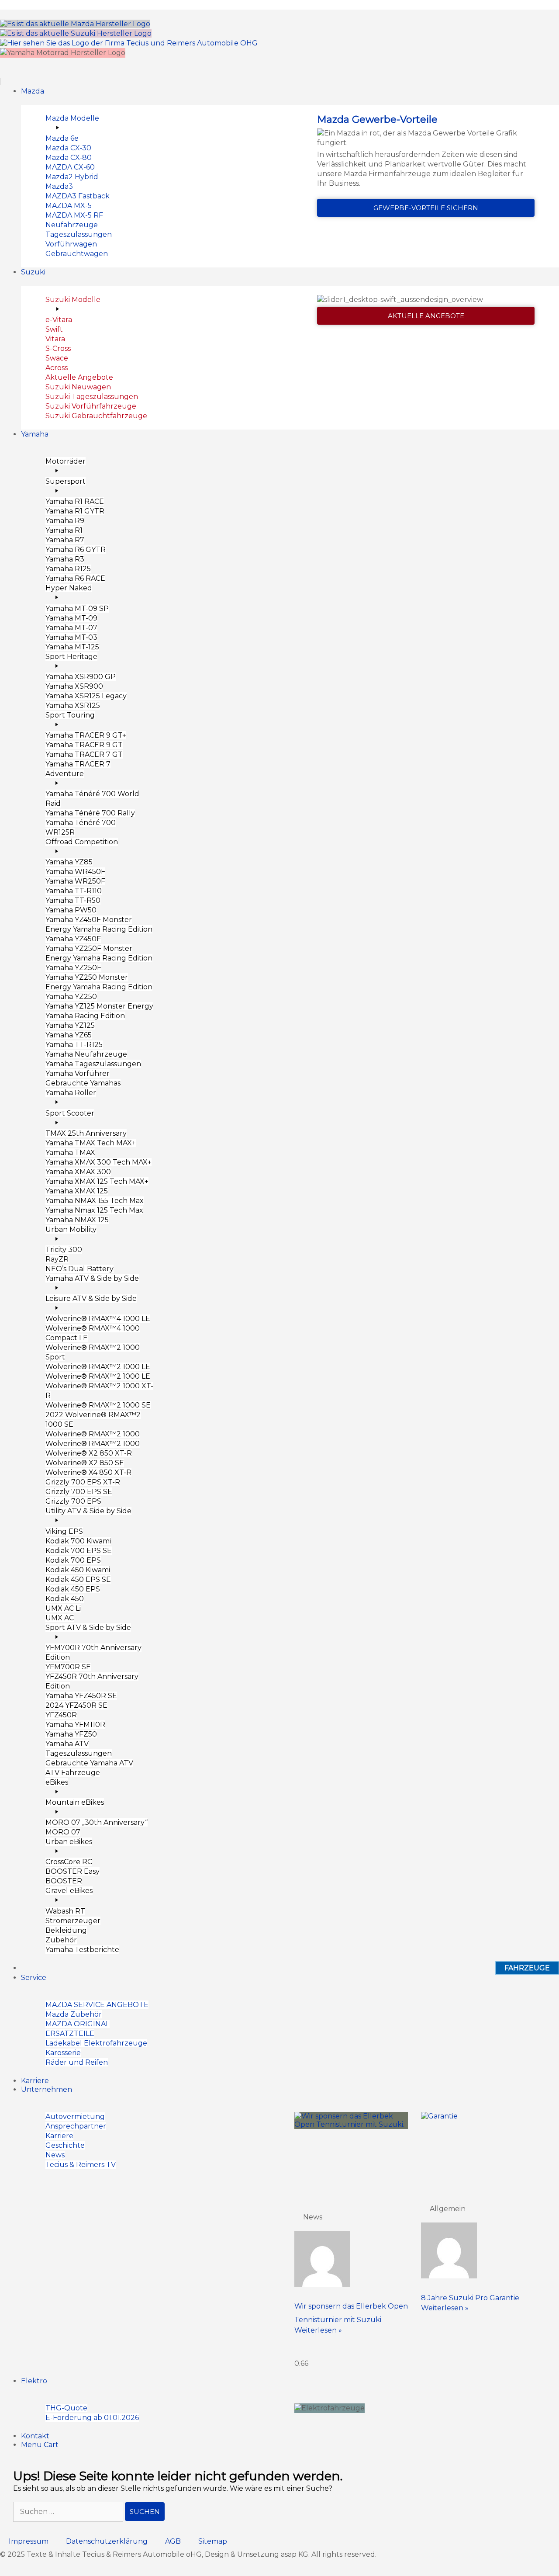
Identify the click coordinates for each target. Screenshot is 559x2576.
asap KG (295, 2554)
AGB (173, 2541)
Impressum (29, 2541)
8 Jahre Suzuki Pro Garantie (470, 2298)
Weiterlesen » (318, 2330)
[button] (279, 77)
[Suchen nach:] (69, 2512)
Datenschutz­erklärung (107, 2541)
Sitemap (213, 2541)
